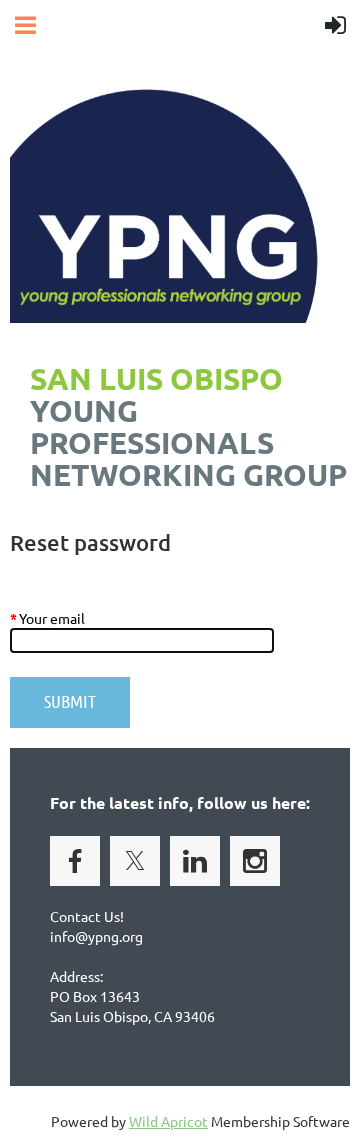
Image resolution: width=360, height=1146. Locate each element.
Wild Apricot (168, 1121)
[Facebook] (75, 861)
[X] (135, 861)
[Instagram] (255, 861)
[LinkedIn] (195, 861)
